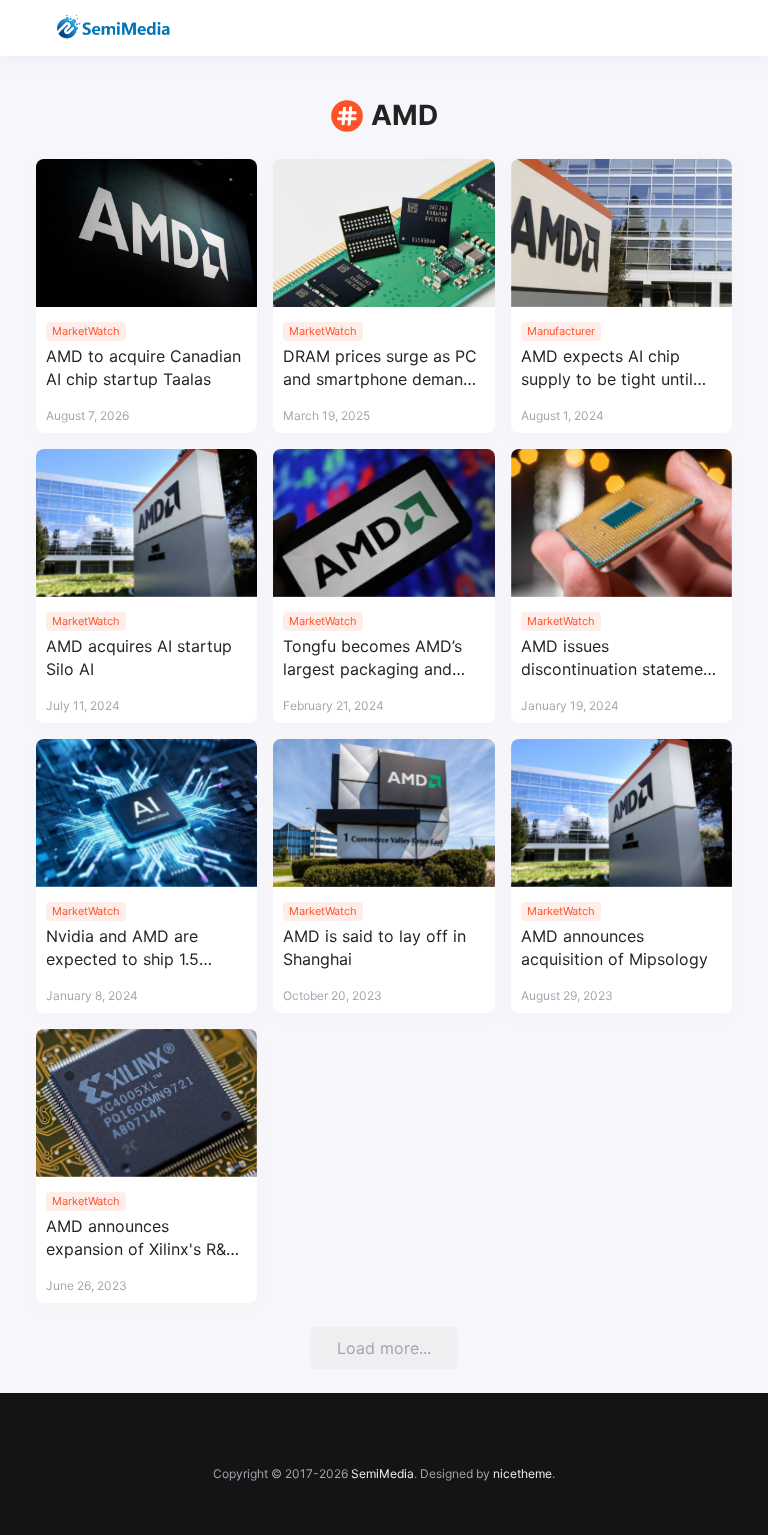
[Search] (663, 28)
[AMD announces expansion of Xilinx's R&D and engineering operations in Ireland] (146, 1103)
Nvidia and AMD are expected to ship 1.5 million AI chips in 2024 (134, 948)
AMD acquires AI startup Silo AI (139, 657)
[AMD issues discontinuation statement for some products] (621, 523)
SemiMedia (382, 1473)
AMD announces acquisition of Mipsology (614, 947)
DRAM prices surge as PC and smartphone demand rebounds (380, 368)
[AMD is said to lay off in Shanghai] (383, 813)
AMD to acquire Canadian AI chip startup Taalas (143, 367)
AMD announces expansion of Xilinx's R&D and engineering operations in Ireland (142, 1238)
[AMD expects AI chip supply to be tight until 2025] (621, 233)
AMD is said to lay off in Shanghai (374, 947)
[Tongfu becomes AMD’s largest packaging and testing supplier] (383, 523)
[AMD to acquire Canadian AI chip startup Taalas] (146, 233)
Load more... (384, 1348)
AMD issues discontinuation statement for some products (619, 658)
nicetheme (522, 1473)
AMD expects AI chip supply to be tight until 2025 (607, 368)
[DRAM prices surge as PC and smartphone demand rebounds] (383, 233)
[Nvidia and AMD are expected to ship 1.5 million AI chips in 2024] (146, 813)
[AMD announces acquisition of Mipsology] (621, 813)
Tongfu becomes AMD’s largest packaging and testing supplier (372, 658)
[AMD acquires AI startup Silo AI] (146, 523)
